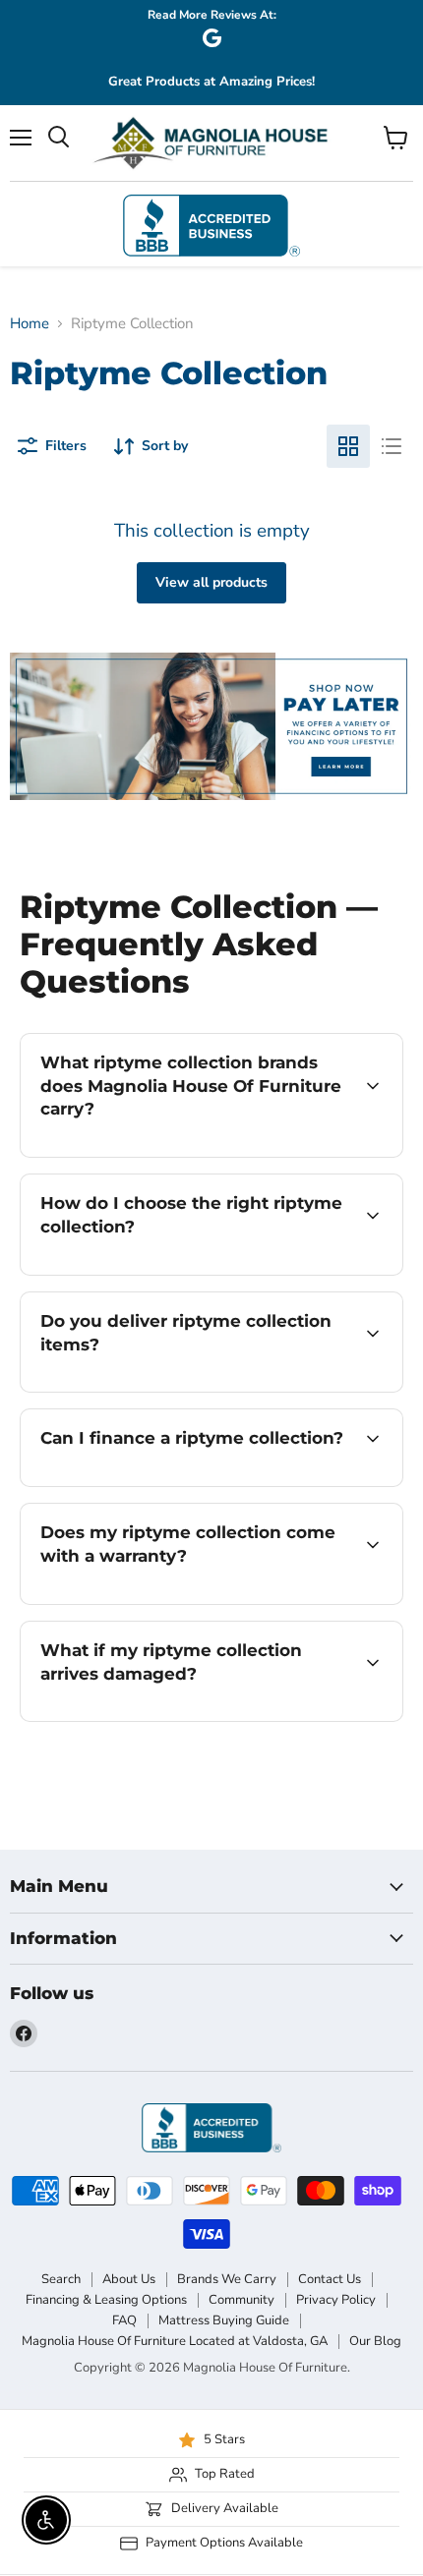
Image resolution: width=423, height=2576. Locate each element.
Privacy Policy (336, 2300)
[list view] (392, 446)
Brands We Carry (227, 2279)
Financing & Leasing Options (106, 2300)
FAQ (124, 2320)
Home (30, 324)
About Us (129, 2279)
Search (61, 2279)
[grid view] (348, 446)
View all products (211, 582)
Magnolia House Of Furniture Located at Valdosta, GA (175, 2341)
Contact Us (330, 2279)
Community (242, 2300)
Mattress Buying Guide (224, 2320)
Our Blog (375, 2341)
